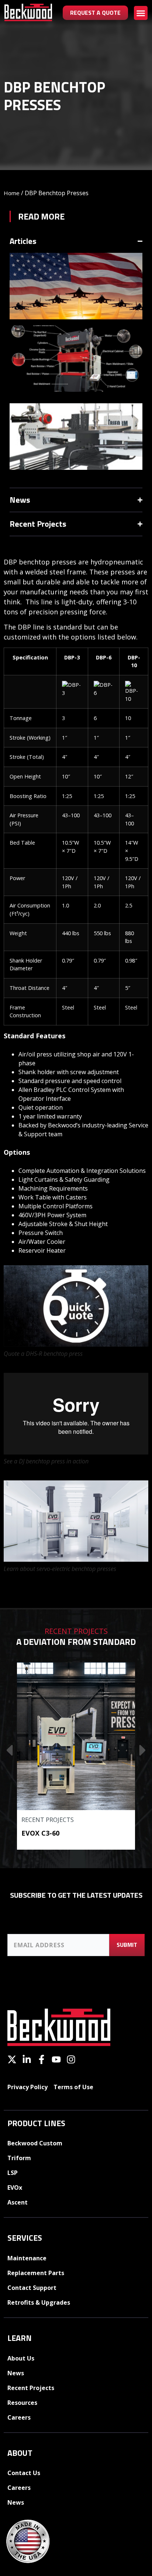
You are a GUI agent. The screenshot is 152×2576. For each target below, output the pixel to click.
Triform (19, 2158)
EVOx (15, 2188)
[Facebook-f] (42, 2059)
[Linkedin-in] (27, 2059)
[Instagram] (71, 2059)
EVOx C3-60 (40, 1833)
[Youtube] (56, 2059)
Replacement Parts (36, 2273)
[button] (141, 13)
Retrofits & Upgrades (39, 2302)
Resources (22, 2403)
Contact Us (24, 2473)
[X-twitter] (12, 2059)
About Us (21, 2358)
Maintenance (27, 2258)
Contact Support (32, 2288)
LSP (13, 2173)
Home (12, 193)
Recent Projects (48, 1820)
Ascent (18, 2202)
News (16, 2373)
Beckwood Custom (35, 2143)
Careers (19, 2417)
